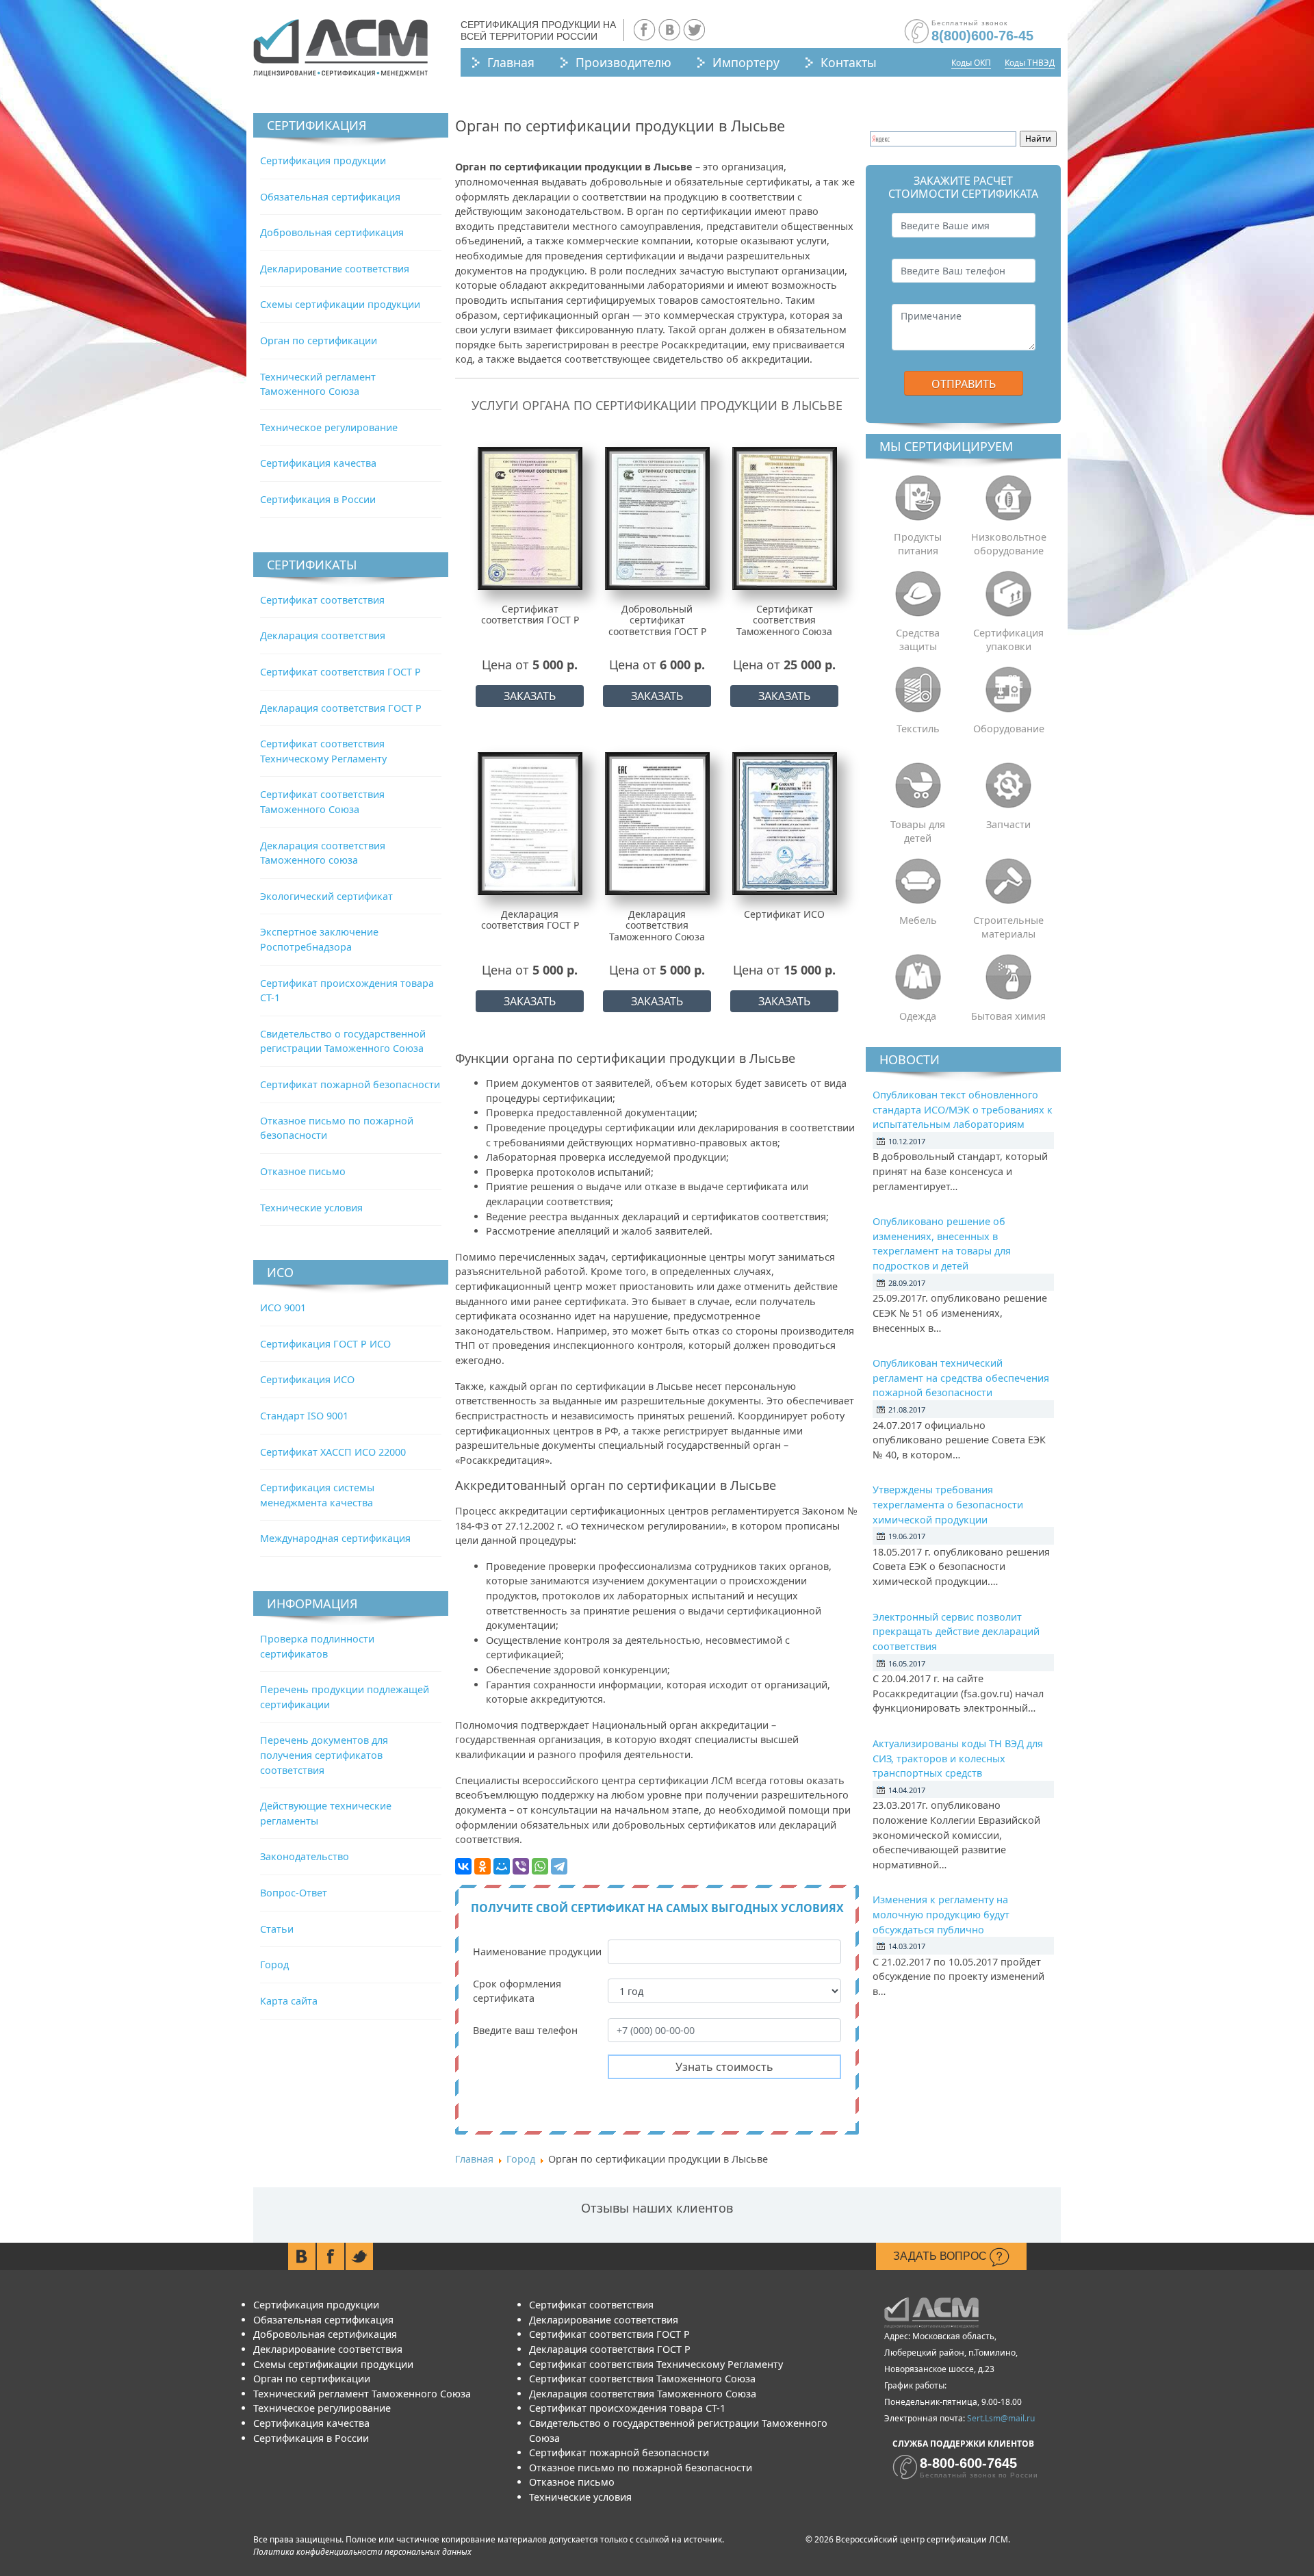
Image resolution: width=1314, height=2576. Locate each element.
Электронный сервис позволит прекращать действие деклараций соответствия (956, 1632)
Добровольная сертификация (332, 232)
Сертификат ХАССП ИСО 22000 (333, 1452)
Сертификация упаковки (1008, 640)
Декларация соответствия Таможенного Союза (643, 2394)
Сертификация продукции (323, 160)
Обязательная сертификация (330, 197)
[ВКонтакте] (463, 1866)
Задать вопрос (941, 2256)
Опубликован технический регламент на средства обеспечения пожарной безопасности (961, 1378)
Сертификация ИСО (307, 1379)
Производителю (623, 62)
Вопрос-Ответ (294, 1893)
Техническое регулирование (329, 427)
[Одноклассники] (482, 1866)
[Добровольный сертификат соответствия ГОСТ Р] (657, 518)
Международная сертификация (335, 1538)
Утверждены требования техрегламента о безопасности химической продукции (948, 1504)
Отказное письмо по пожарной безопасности (641, 2468)
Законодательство (305, 1856)
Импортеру (746, 62)
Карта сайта (289, 2001)
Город (274, 1965)
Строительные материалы (1008, 927)
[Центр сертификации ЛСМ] (340, 48)
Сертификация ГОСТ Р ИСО (325, 1344)
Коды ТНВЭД (1030, 63)
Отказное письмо (303, 1171)
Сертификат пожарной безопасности (350, 1084)
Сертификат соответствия (322, 600)
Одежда (918, 1016)
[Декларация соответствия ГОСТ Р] (530, 823)
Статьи (277, 1929)
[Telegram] (559, 1866)
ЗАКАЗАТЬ (530, 696)
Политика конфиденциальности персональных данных (362, 2552)
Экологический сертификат (326, 896)
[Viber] (521, 1866)
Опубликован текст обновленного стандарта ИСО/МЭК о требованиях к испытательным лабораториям (963, 1109)
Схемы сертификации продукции (340, 304)
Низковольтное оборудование (1009, 544)
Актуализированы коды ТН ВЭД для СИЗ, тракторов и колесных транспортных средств (958, 1758)
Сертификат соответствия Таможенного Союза (642, 2379)
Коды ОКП (971, 63)
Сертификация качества (318, 463)
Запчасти (1008, 824)
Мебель (918, 920)
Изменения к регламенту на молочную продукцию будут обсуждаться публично (941, 1914)
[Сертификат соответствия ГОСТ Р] (530, 518)
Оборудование (1009, 729)
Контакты (849, 62)
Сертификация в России (318, 499)
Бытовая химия (1008, 1016)
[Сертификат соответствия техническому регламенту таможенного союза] (785, 518)
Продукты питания (918, 544)
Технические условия (311, 1208)
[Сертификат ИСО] (785, 823)
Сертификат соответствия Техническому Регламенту (656, 2364)
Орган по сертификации (319, 340)
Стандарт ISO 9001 (304, 1416)
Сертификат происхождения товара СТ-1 (627, 2408)
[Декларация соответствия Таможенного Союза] (657, 823)
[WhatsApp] (540, 1866)
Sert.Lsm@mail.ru (1001, 2418)
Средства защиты (918, 640)
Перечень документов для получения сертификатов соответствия (324, 1755)
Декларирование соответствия (335, 269)
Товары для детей (918, 831)
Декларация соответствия (323, 635)
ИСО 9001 (283, 1308)
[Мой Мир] (502, 1866)
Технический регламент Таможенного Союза (362, 2394)
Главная (511, 62)
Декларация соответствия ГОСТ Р (341, 708)
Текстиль (918, 729)
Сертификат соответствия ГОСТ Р (340, 672)
